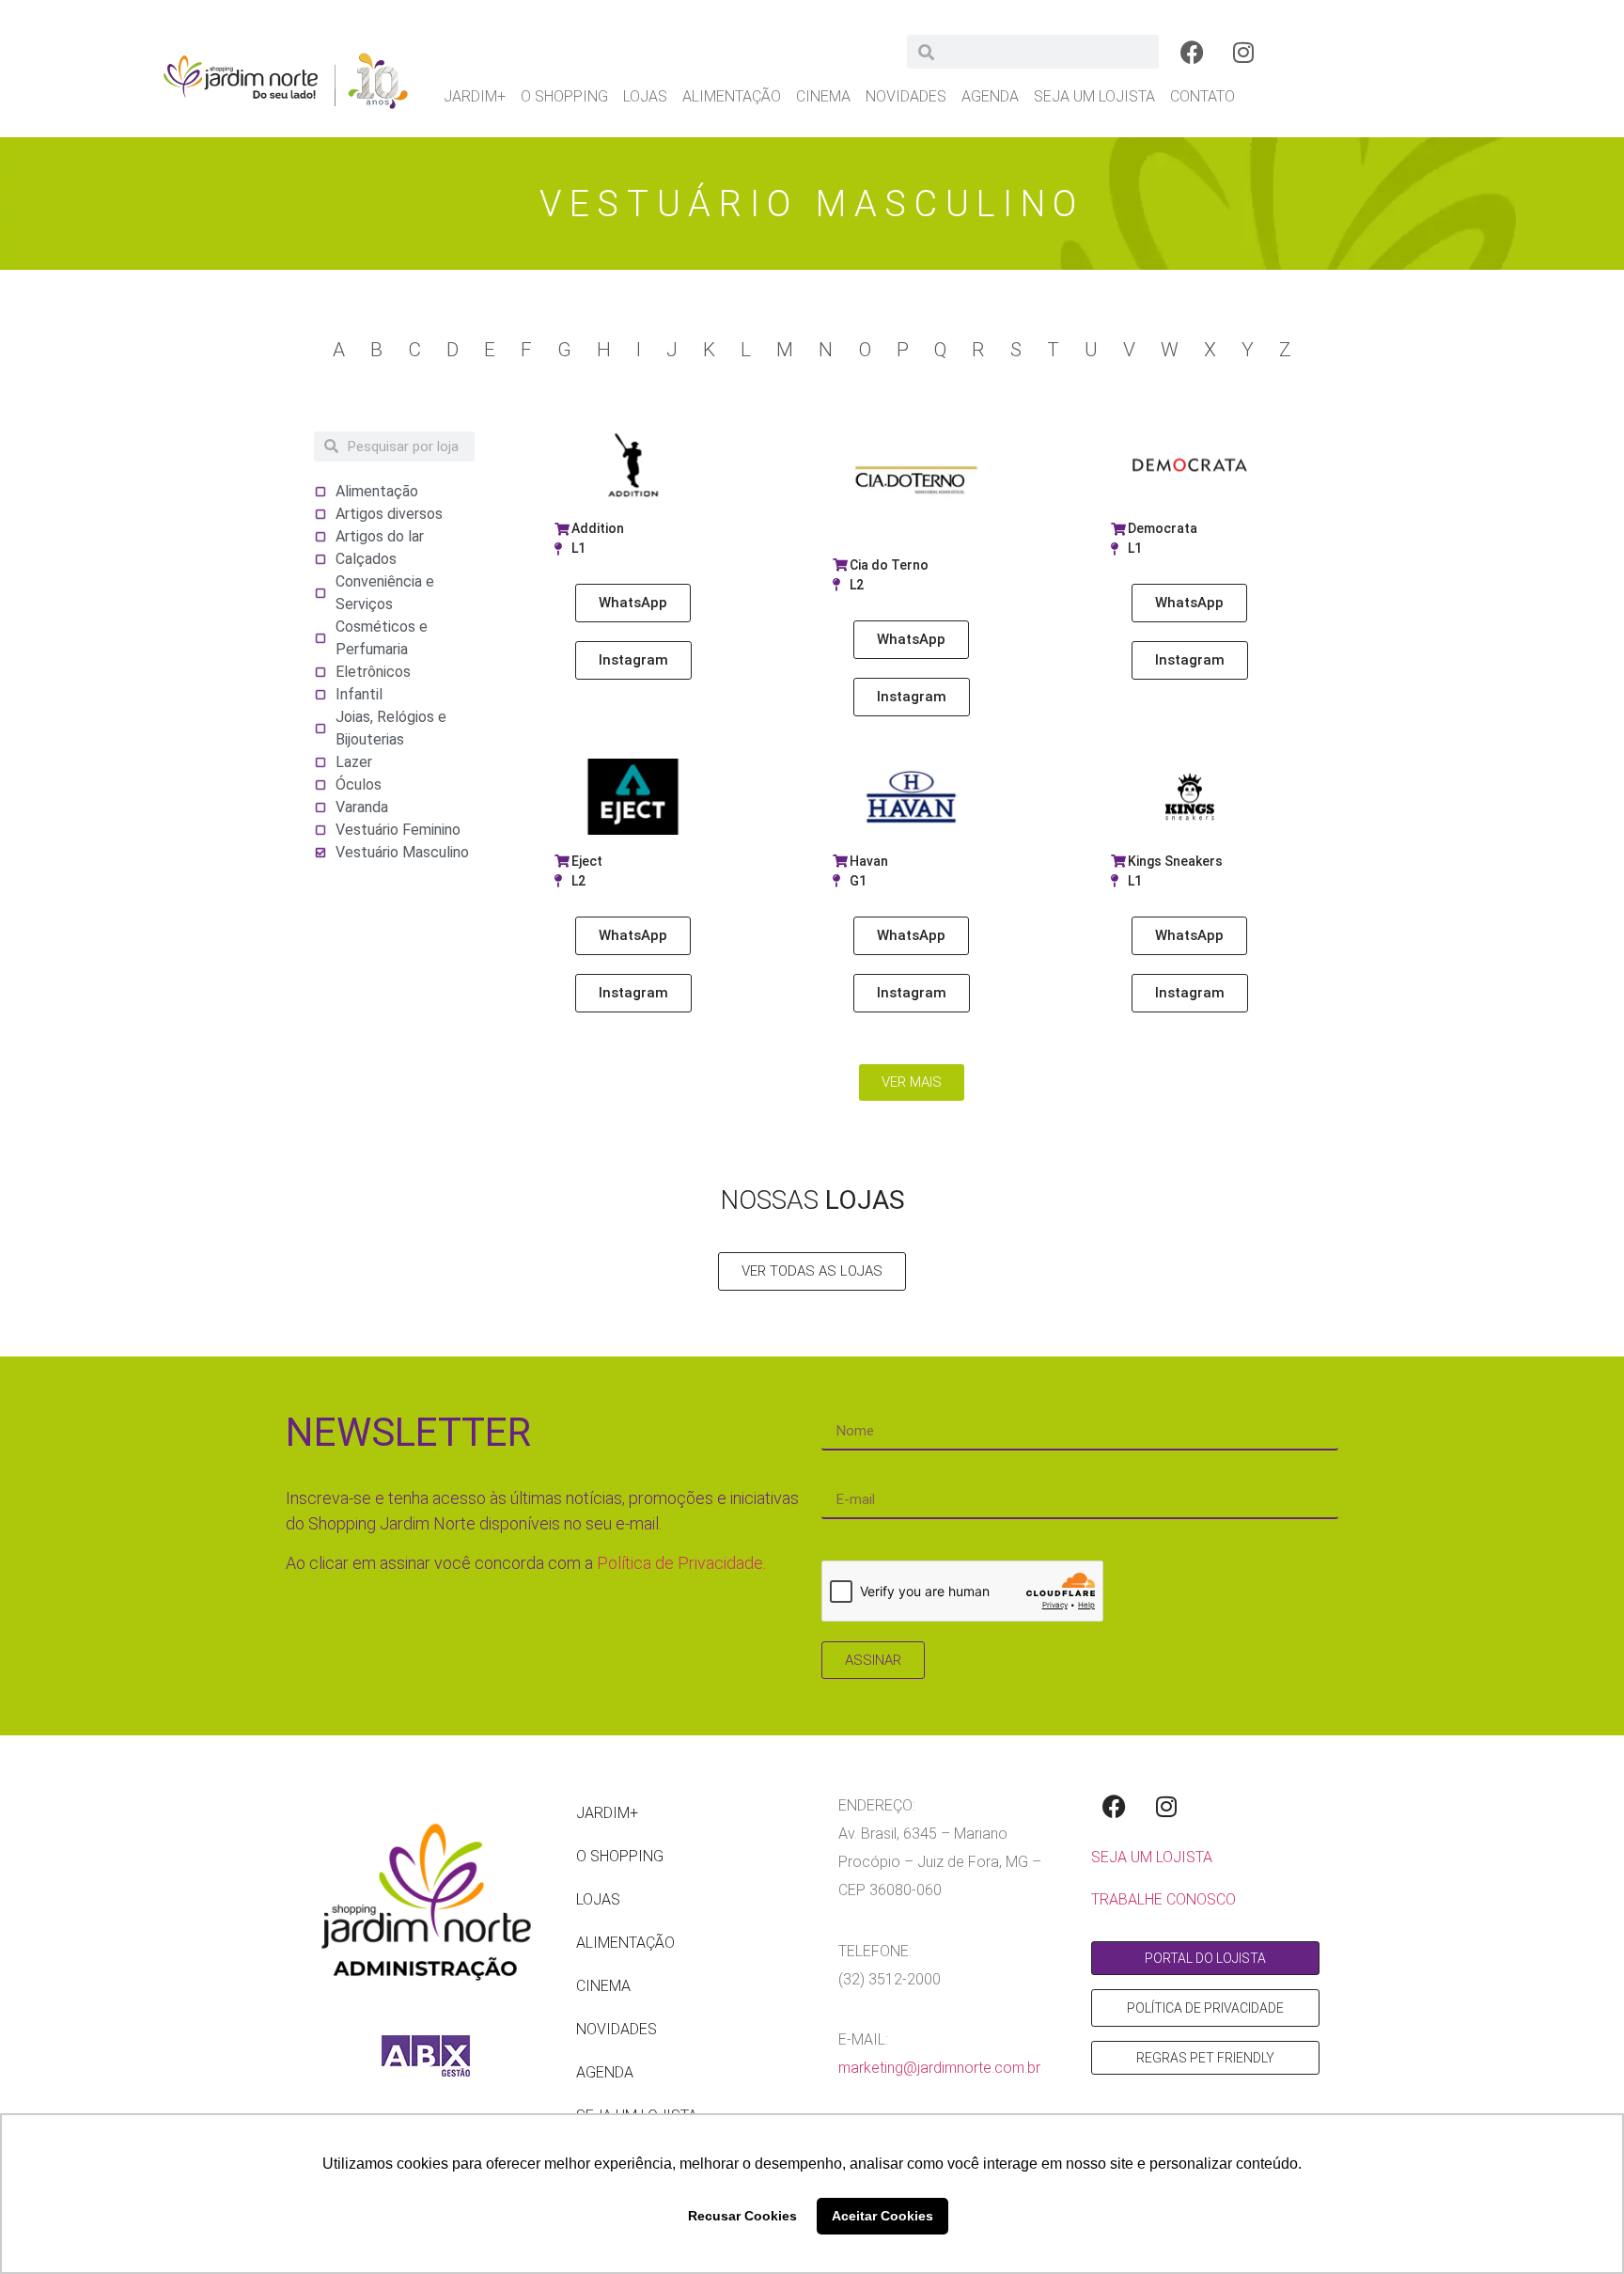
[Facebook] (1192, 52)
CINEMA (823, 96)
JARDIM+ (475, 96)
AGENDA (990, 96)
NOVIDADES (906, 96)
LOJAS (645, 96)
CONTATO (1202, 96)
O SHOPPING (564, 96)
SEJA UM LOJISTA (1094, 96)
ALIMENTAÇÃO (732, 96)
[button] (911, 640)
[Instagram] (1243, 52)
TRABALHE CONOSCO (1163, 1899)
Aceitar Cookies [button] (882, 2216)
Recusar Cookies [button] (742, 2216)
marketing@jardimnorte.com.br (939, 2068)
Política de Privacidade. (681, 1563)
